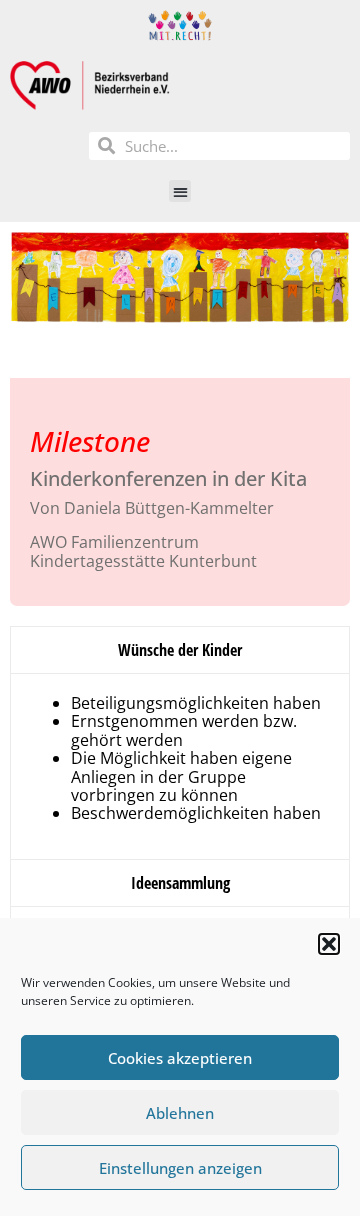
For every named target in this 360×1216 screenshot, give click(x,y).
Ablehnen (180, 1113)
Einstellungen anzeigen (180, 1168)
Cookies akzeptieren (180, 1058)
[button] (329, 944)
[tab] (180, 649)
